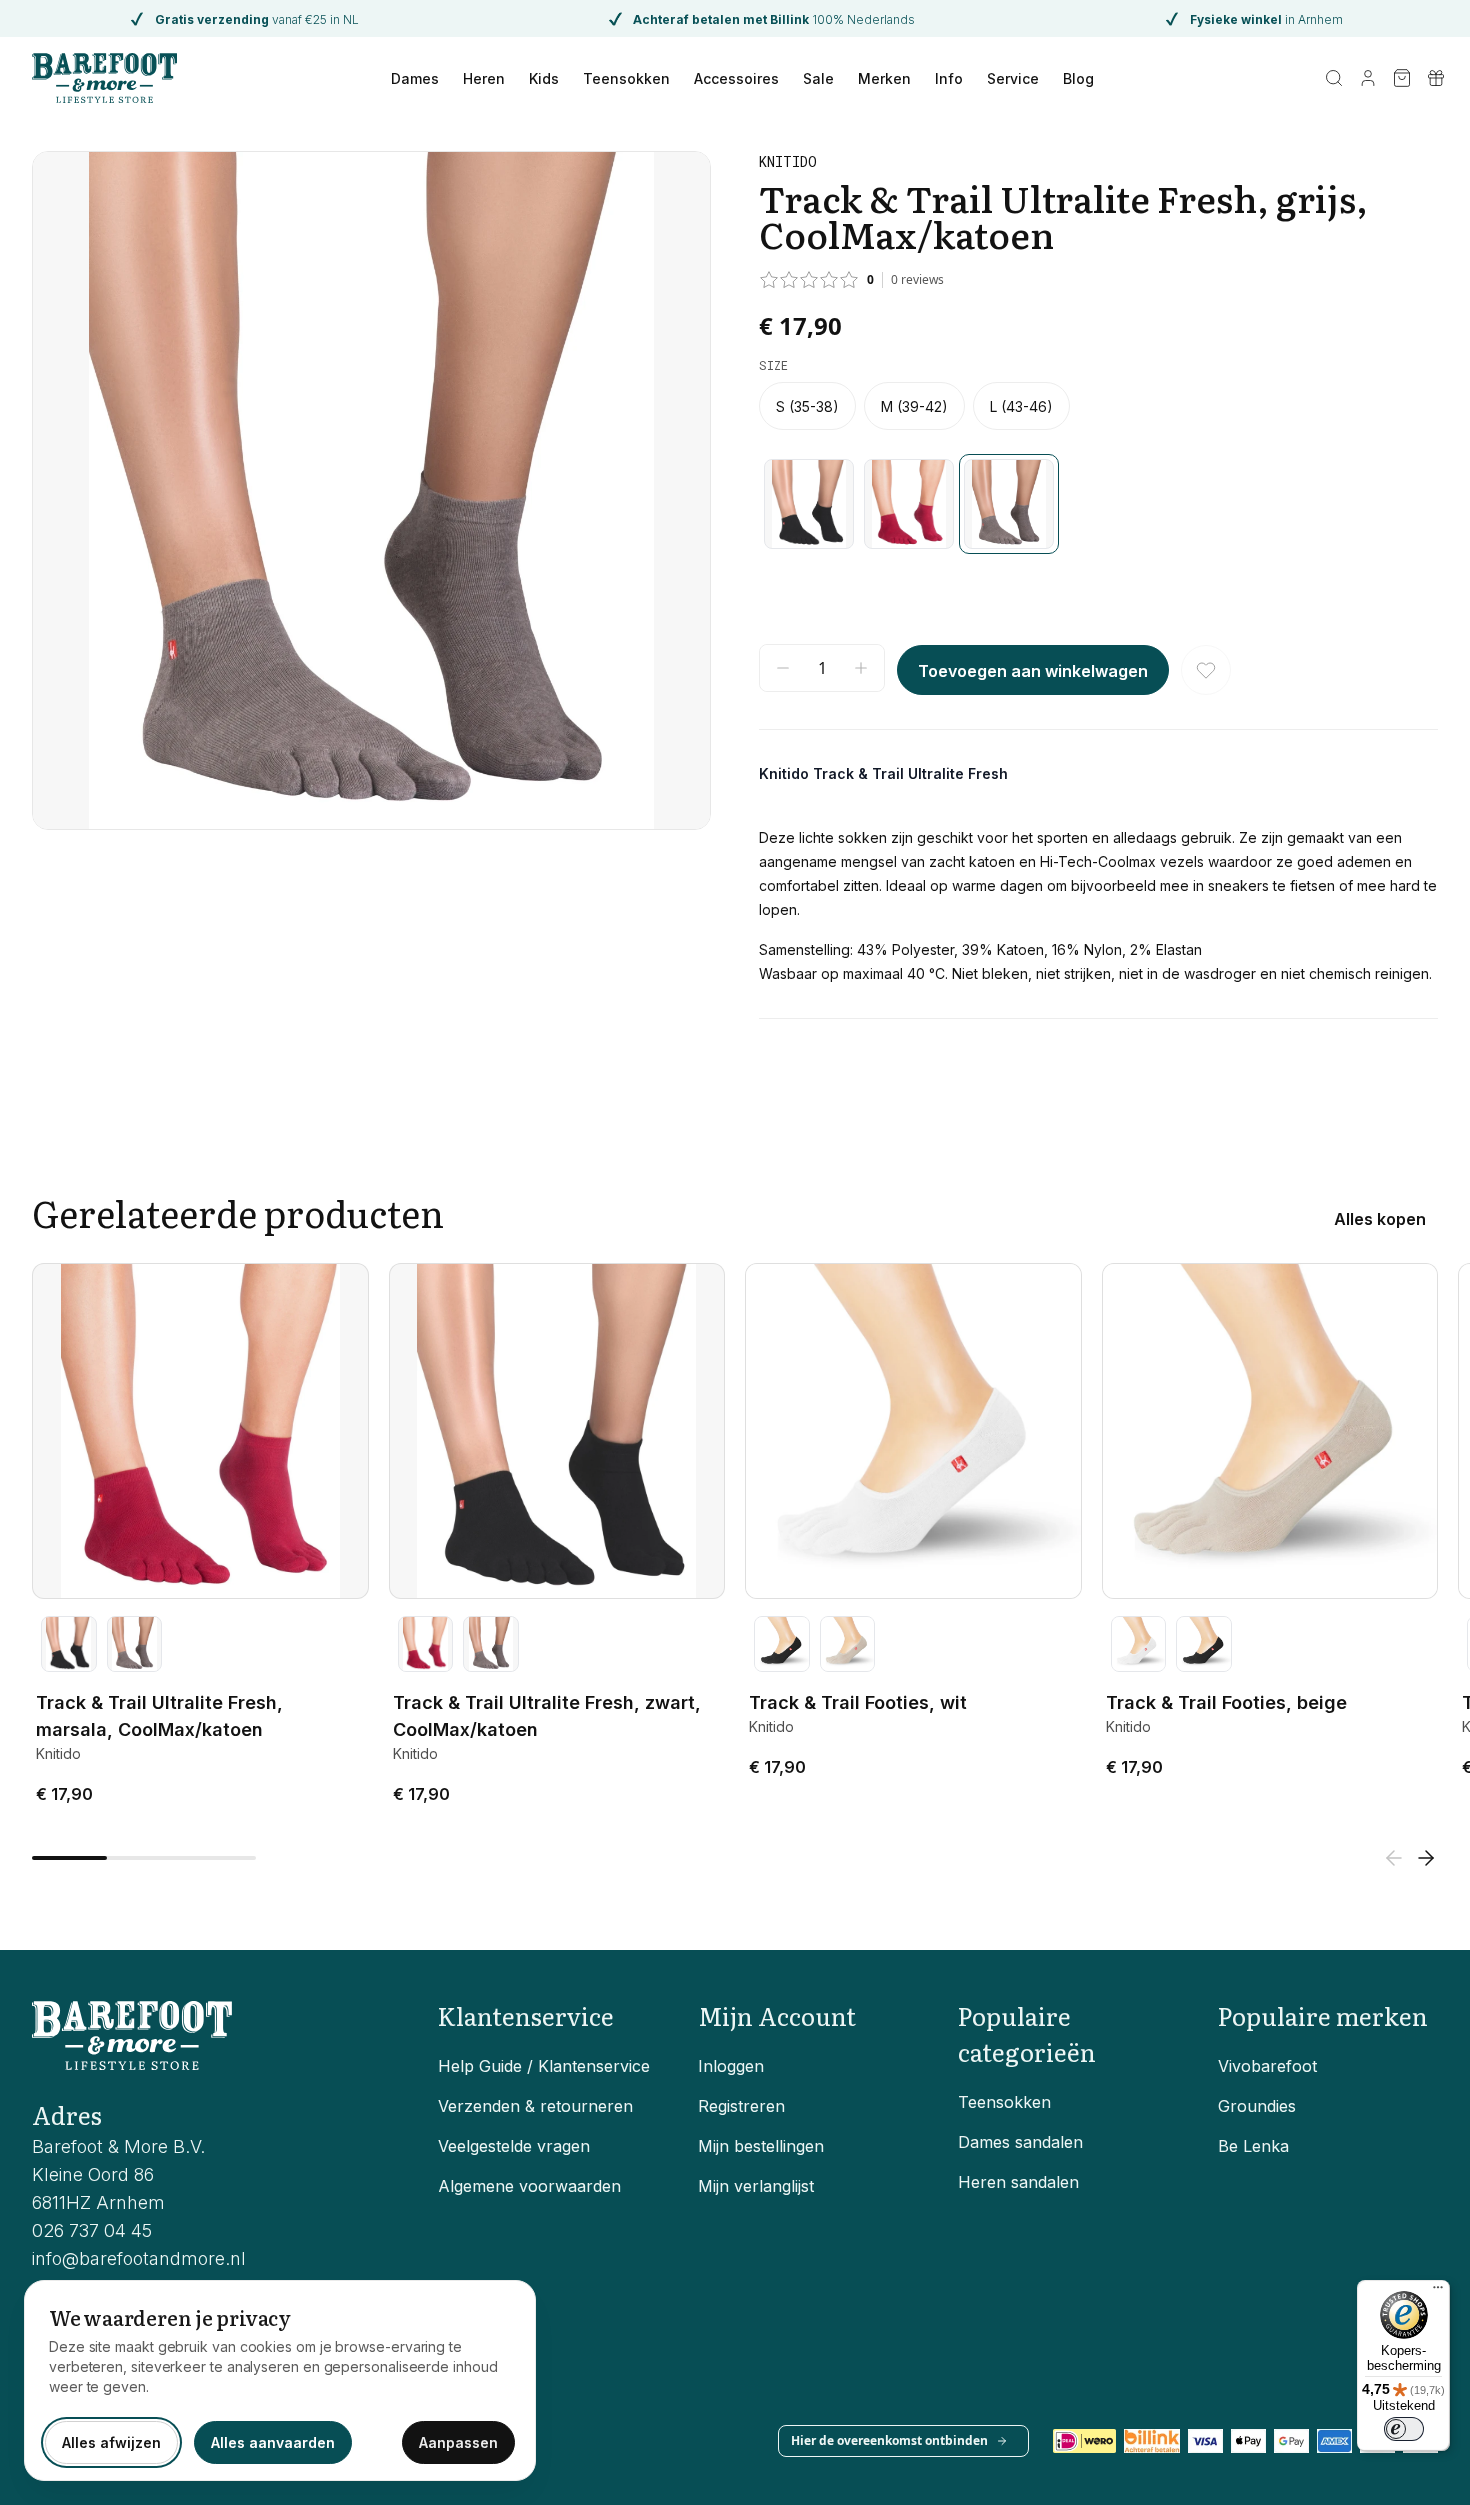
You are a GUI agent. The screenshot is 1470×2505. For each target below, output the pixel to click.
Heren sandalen (1018, 2182)
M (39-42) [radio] (914, 406)
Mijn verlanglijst (756, 2186)
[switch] (1404, 2429)
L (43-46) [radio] (1021, 406)
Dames (415, 78)
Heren (484, 78)
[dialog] (280, 2380)
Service (1013, 78)
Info (949, 78)
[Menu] (1438, 2292)
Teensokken (626, 78)
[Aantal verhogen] (861, 668)
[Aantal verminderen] (783, 668)
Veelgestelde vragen (514, 2146)
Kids (544, 78)
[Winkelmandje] (1402, 78)
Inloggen (731, 2066)
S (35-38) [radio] (807, 406)
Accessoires (736, 78)
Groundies (1257, 2106)
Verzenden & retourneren (535, 2106)
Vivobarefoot (1267, 2066)
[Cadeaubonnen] (1436, 78)
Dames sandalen (1020, 2142)
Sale (818, 78)
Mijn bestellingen (761, 2146)
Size (773, 365)
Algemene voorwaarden (529, 2186)
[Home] (104, 78)
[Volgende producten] (1426, 1858)
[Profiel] (1368, 78)
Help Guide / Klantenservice (544, 2066)
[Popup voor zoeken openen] (1334, 78)
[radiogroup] (1098, 406)
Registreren (741, 2106)
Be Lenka (1253, 2146)
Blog (1078, 78)
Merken (884, 78)
